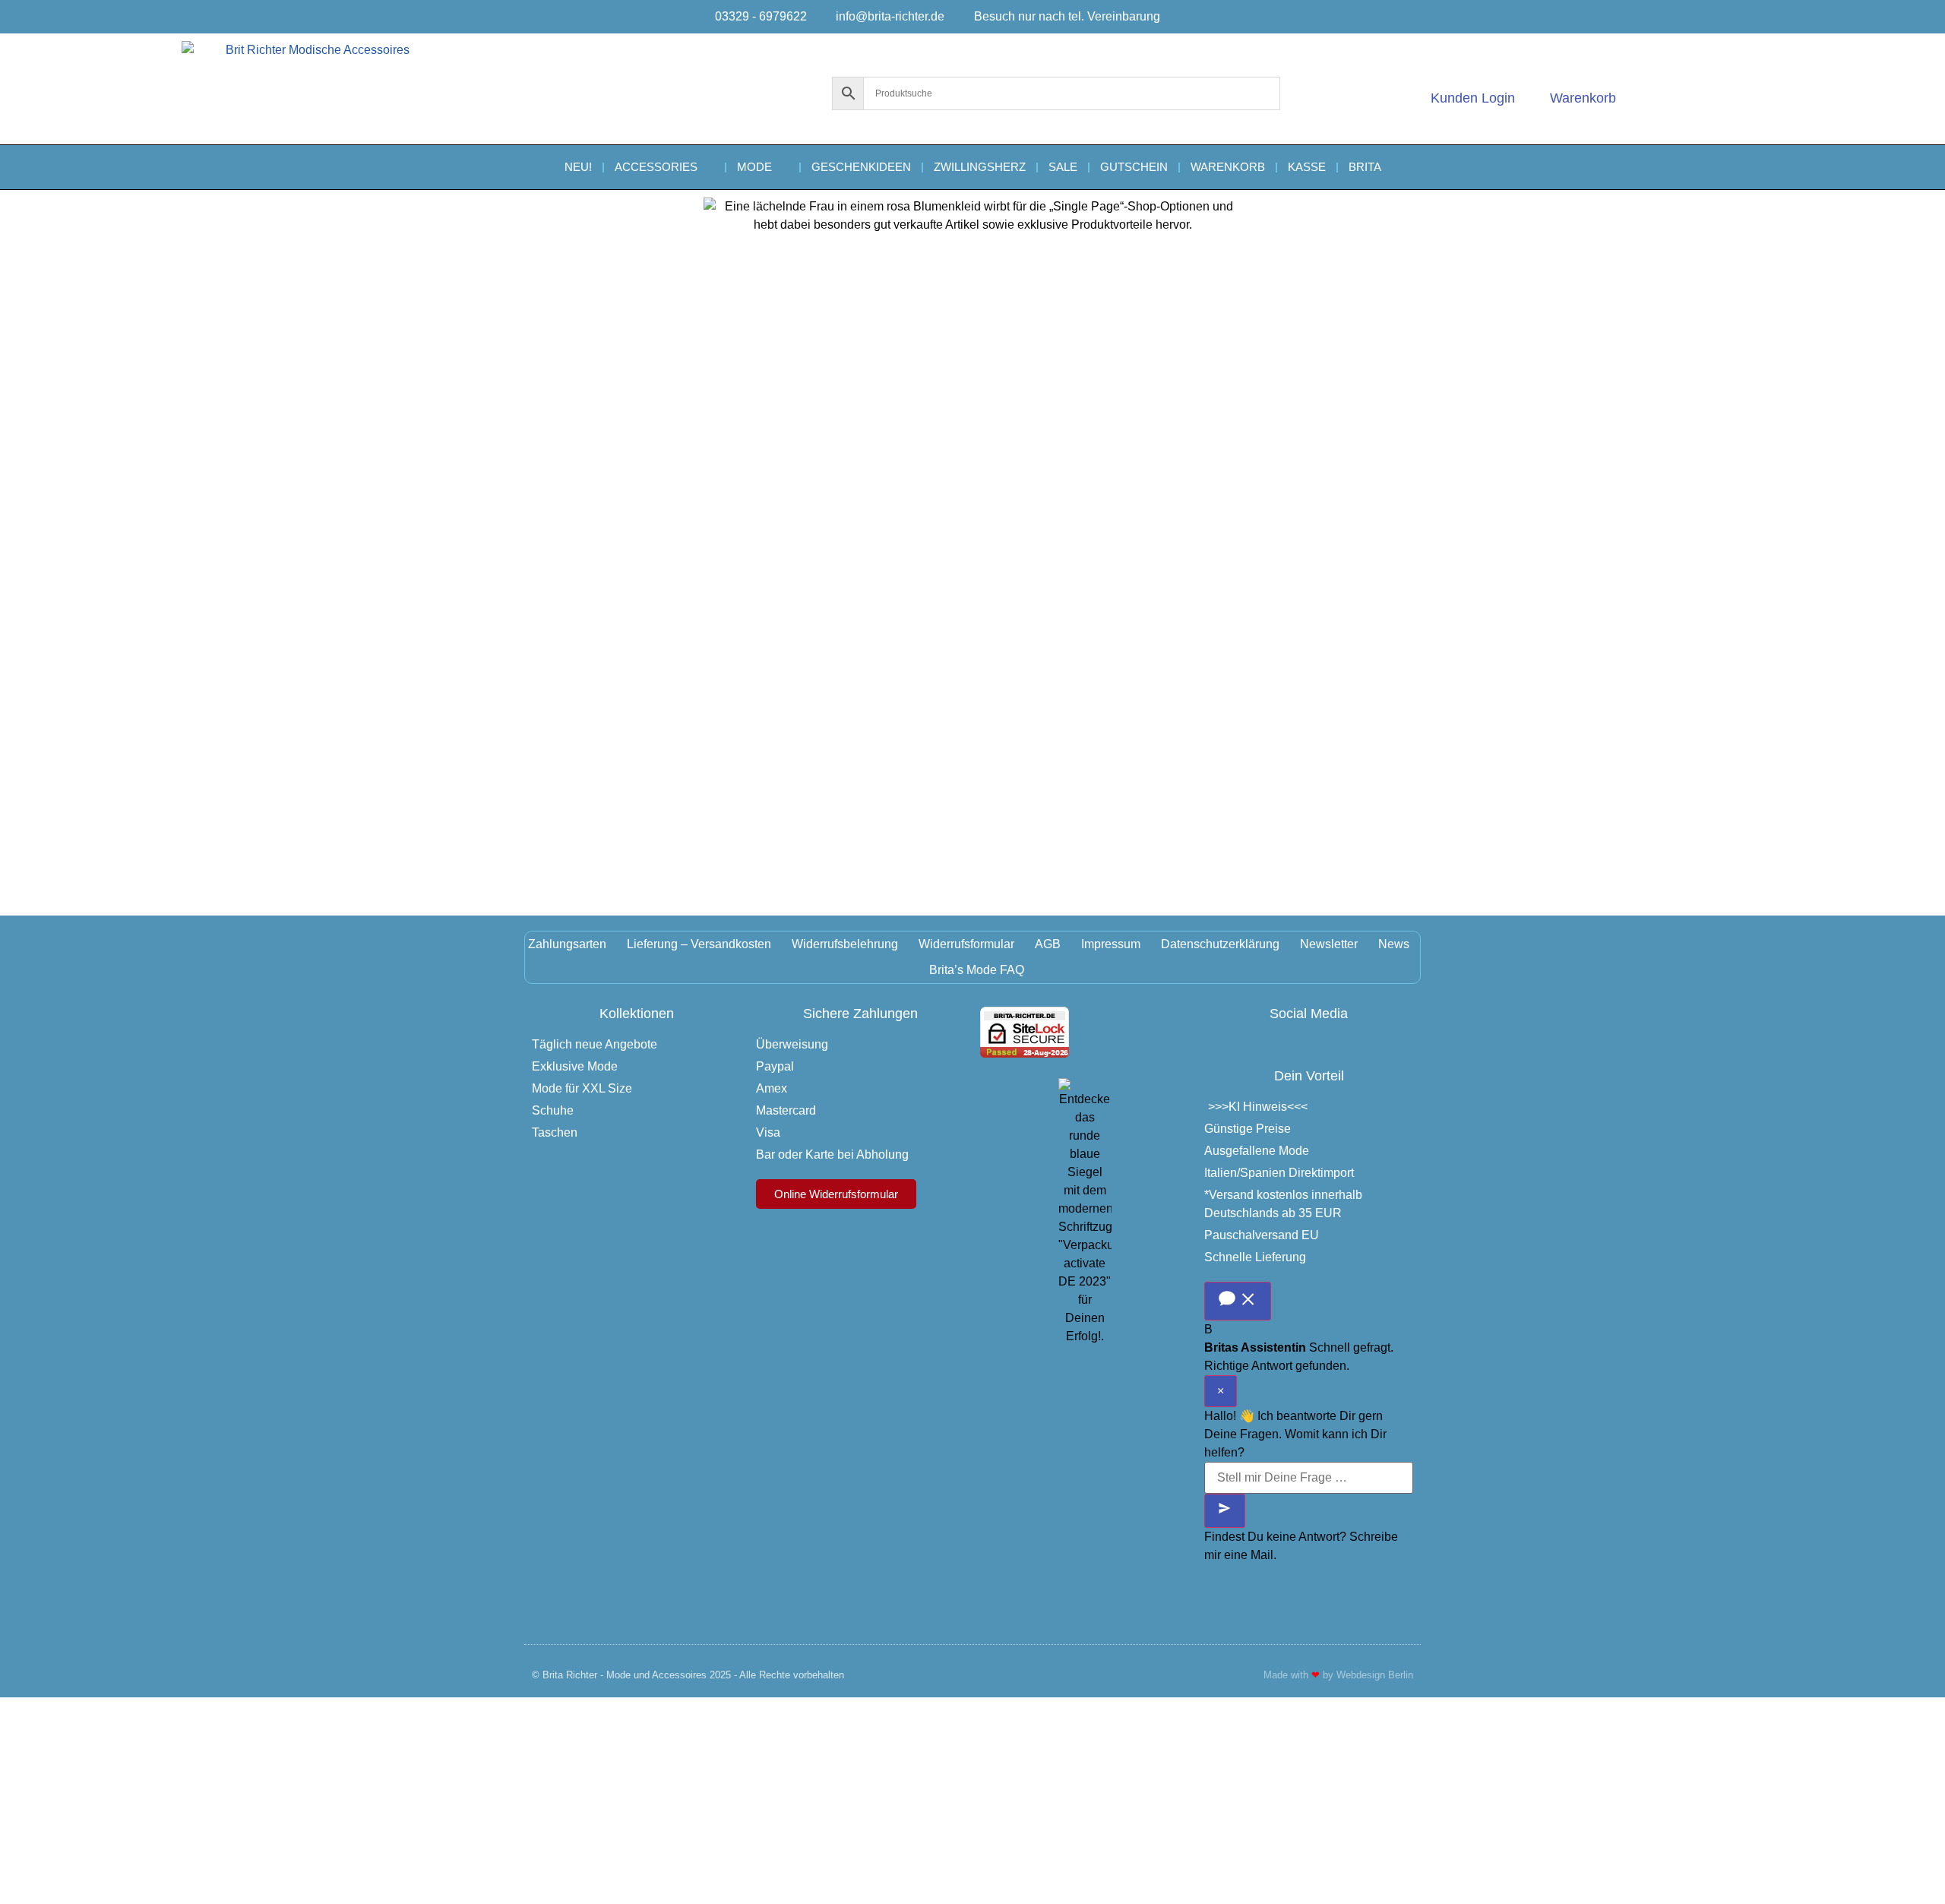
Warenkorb (1228, 167)
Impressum (1111, 944)
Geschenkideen (861, 167)
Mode (754, 167)
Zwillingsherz (980, 167)
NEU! (578, 167)
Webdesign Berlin (1375, 1675)
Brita (1365, 167)
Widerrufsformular (966, 944)
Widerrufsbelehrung (845, 944)
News (1394, 944)
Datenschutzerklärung (1220, 944)
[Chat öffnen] (1238, 1301)
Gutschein (1134, 167)
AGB (1048, 944)
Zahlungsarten (567, 944)
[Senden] (1225, 1511)
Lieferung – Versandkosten (699, 944)
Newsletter (1329, 944)
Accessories (656, 167)
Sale (1063, 167)
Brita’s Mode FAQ (977, 970)
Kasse (1307, 167)
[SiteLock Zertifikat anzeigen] (1025, 1053)
